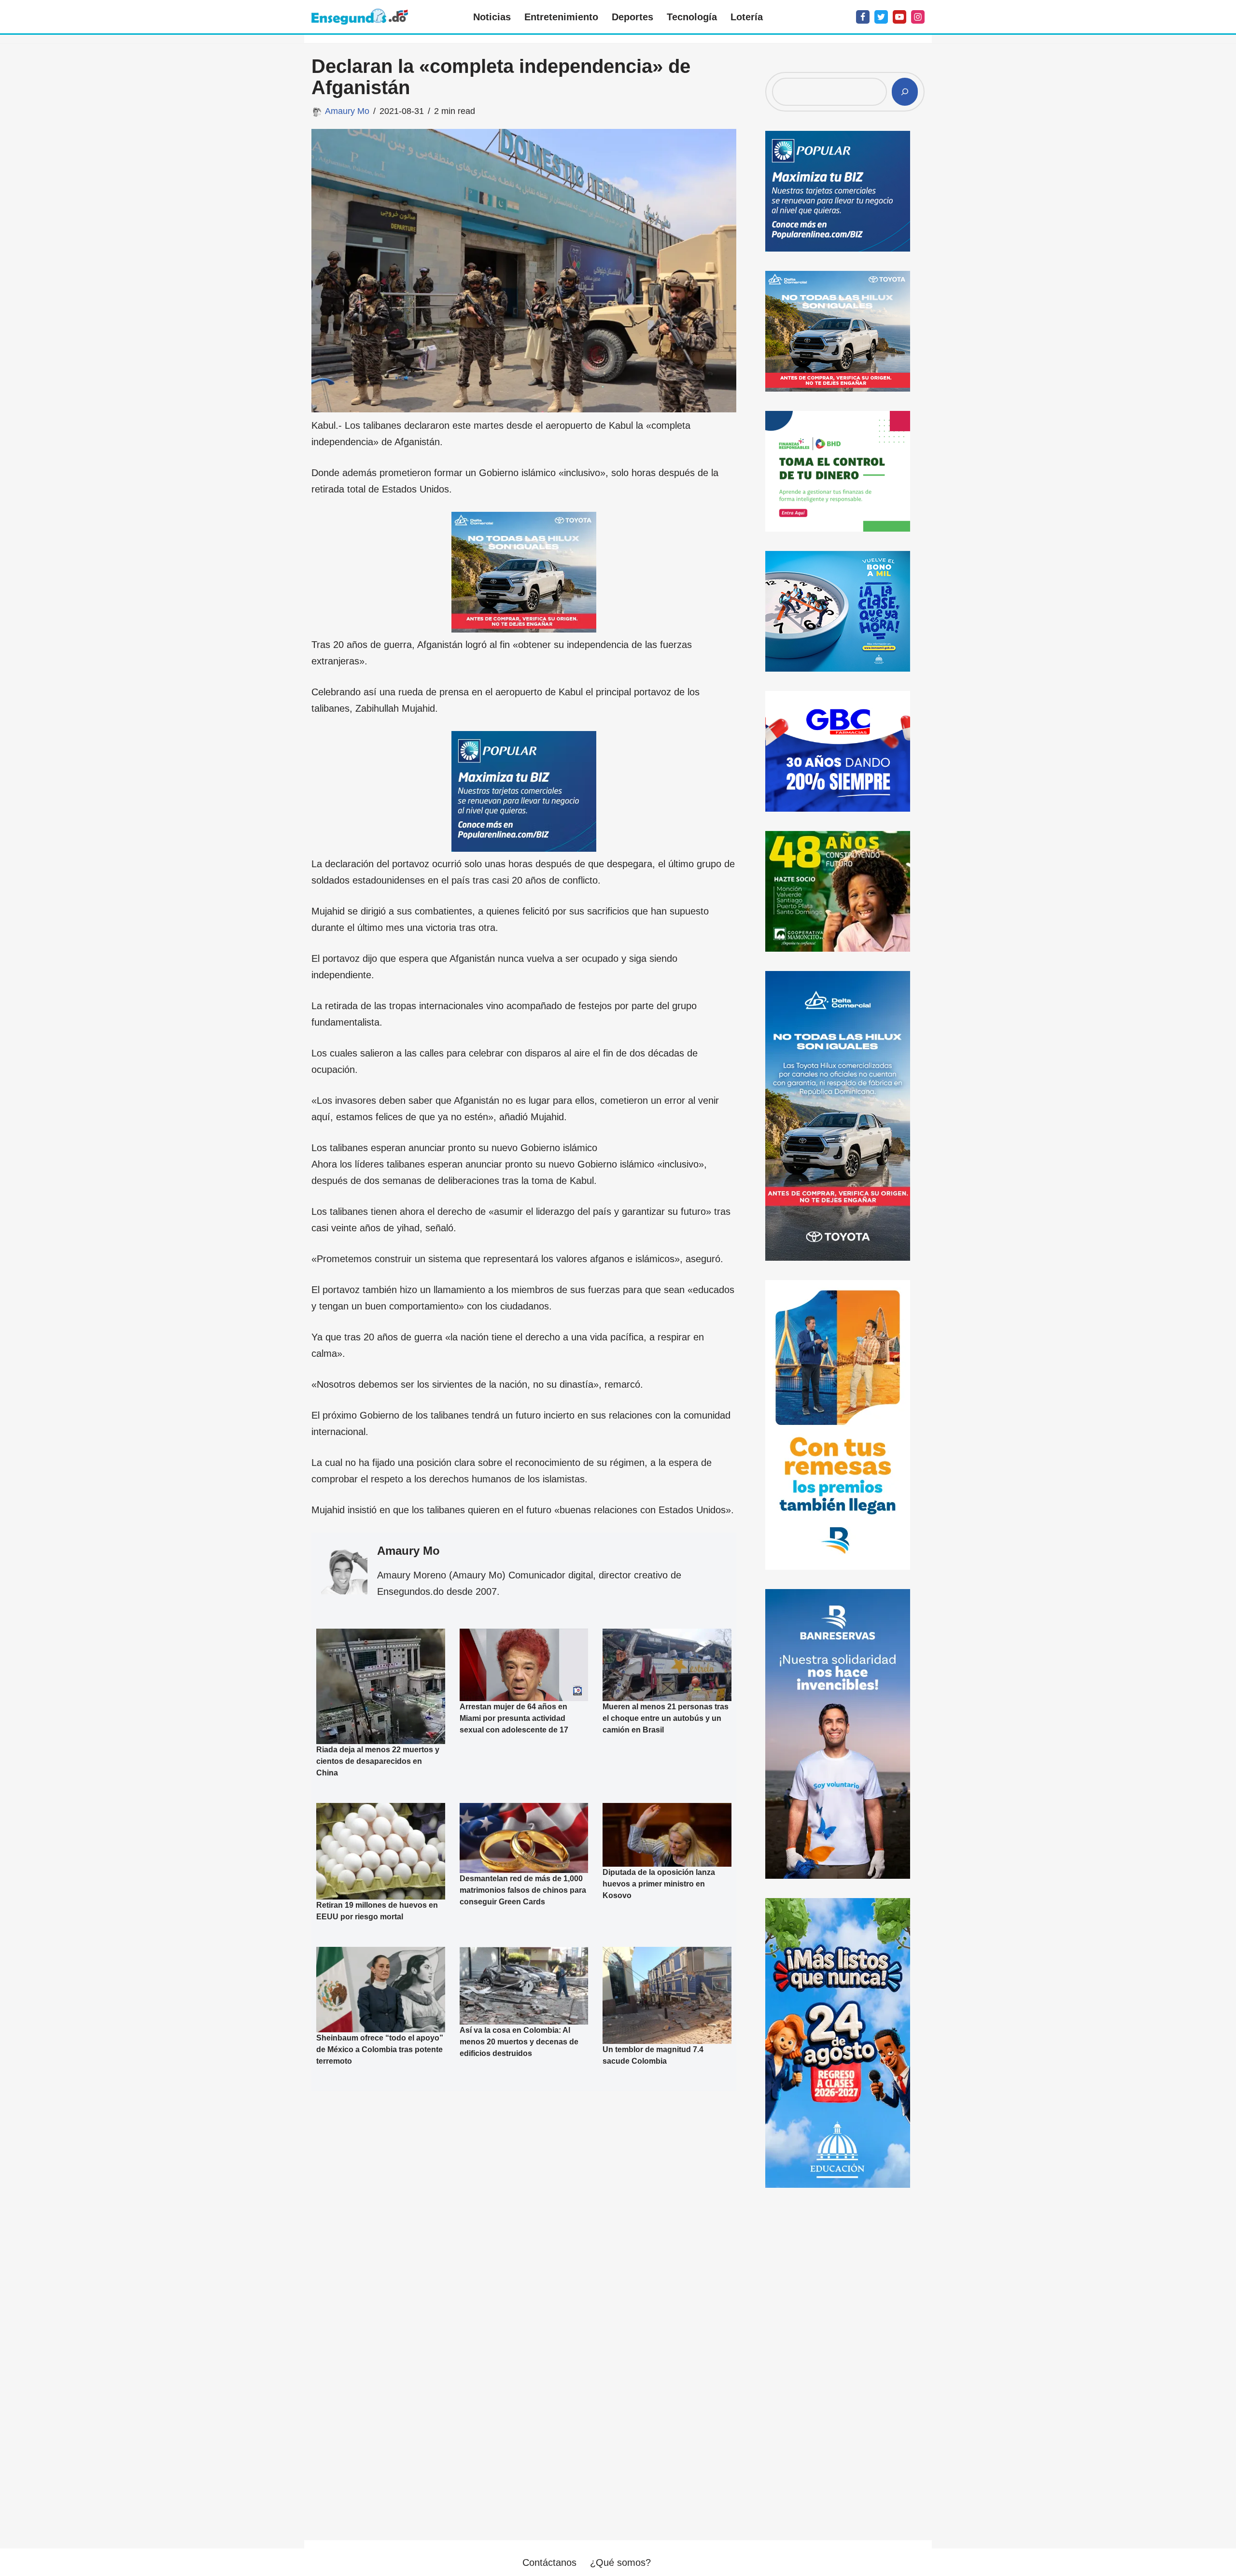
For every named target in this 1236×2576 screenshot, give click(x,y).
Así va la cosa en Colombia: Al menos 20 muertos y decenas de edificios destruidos (519, 2041)
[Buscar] (905, 92)
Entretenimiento (561, 17)
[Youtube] (899, 17)
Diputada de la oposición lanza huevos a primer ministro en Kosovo (659, 1883)
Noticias (492, 17)
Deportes (632, 17)
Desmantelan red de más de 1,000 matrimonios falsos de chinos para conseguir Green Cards (523, 1890)
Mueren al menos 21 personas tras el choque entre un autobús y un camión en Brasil (666, 1718)
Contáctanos (549, 2562)
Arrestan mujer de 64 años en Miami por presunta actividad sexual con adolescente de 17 (514, 1718)
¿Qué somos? (620, 2562)
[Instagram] (918, 17)
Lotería (747, 17)
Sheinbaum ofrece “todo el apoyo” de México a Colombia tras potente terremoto (380, 2049)
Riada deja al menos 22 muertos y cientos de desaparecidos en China (378, 1761)
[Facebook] (863, 17)
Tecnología (692, 17)
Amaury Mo (347, 111)
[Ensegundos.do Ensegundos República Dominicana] (360, 17)
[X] (881, 17)
